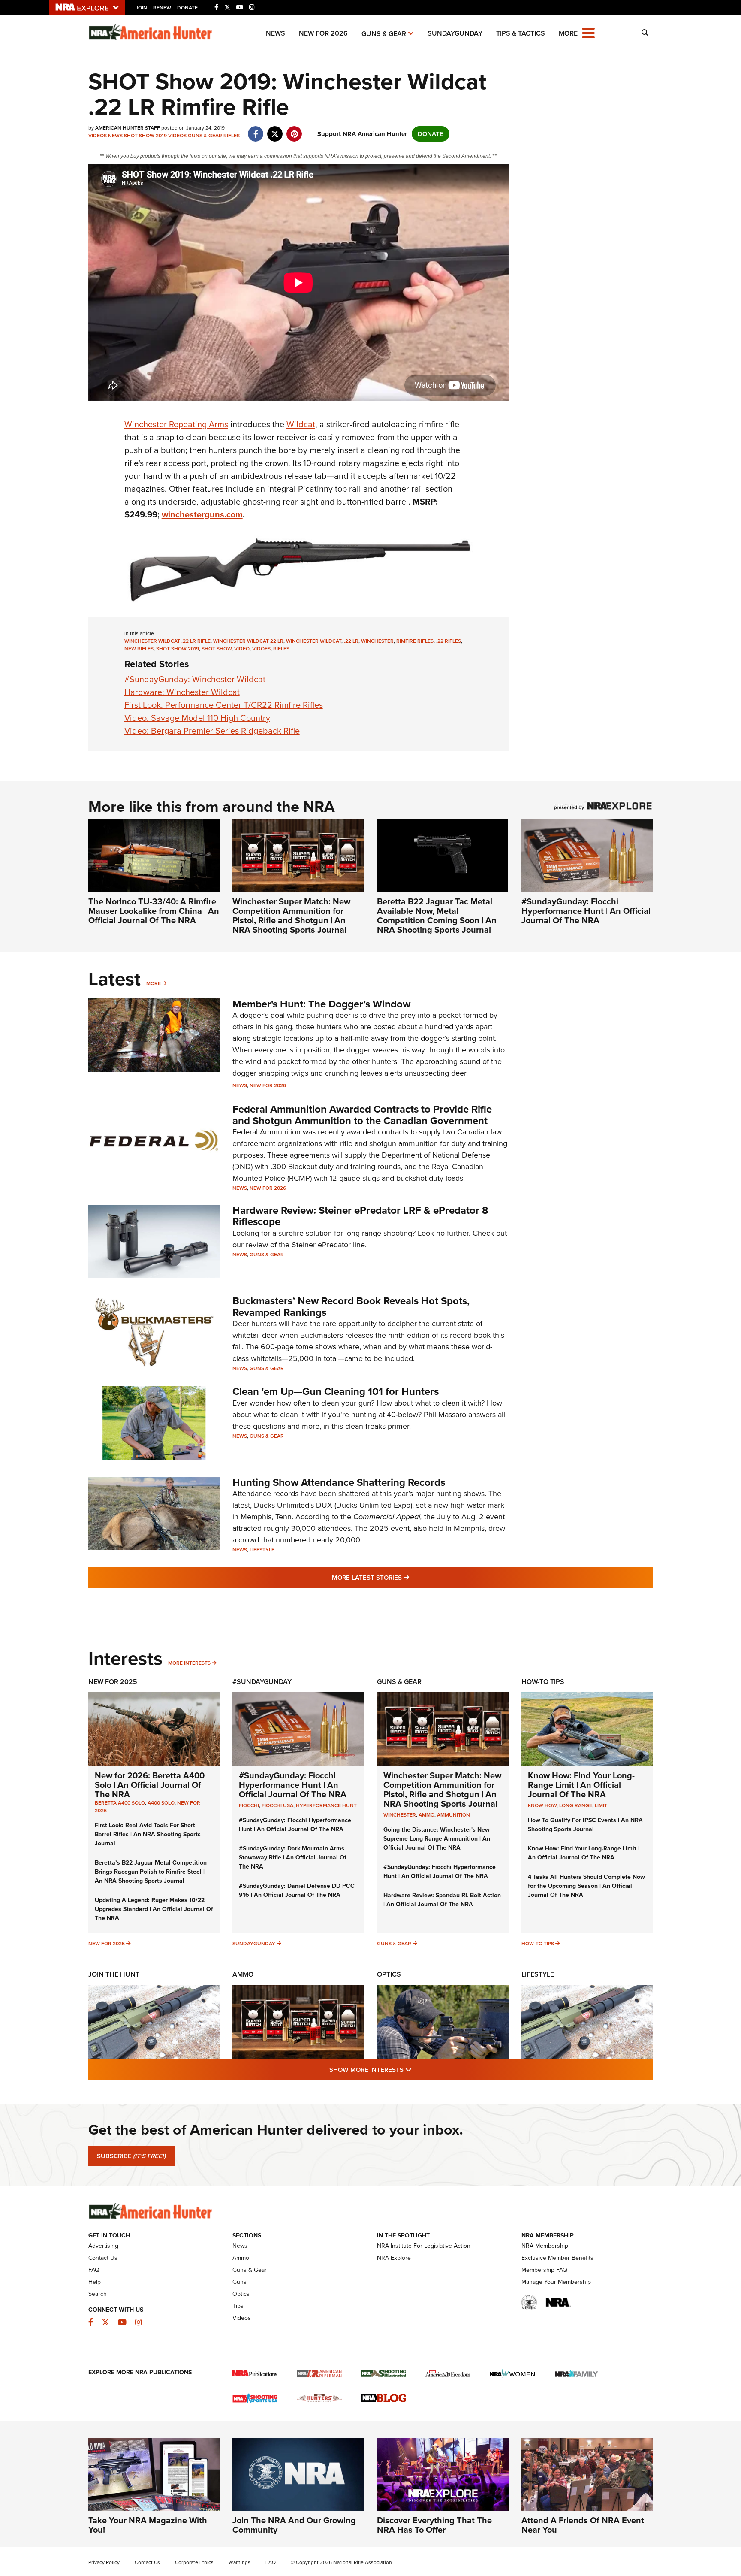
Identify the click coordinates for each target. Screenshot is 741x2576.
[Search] (645, 33)
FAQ (94, 2270)
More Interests (189, 1663)
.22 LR (351, 641)
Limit (601, 1805)
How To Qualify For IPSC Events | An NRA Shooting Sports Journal (585, 1825)
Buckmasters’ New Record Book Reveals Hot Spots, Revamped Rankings (351, 1306)
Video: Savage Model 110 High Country (197, 718)
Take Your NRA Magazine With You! (148, 2525)
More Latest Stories (405, 1577)
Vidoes (261, 649)
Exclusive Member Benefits (557, 2258)
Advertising (103, 2246)
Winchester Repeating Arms (176, 424)
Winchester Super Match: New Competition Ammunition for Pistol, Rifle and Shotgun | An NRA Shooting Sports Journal (291, 916)
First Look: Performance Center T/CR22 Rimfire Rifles (224, 705)
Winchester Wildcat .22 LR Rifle (167, 641)
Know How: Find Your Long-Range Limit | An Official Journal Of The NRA (581, 1785)
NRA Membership (545, 2246)
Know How (542, 1805)
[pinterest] (294, 130)
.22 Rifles (449, 641)
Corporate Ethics (194, 2562)
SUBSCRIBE (131, 2156)
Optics (389, 1974)
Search (98, 2294)
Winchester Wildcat (314, 641)
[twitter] (275, 130)
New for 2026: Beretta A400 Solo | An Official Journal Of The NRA (150, 1785)
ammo (426, 1815)
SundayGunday (455, 33)
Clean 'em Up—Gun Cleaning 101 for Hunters (336, 1391)
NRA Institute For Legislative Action (424, 2246)
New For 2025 (113, 1682)
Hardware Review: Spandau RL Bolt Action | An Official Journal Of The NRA (442, 1900)
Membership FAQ (544, 2270)
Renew (162, 8)
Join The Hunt (114, 1974)
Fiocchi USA (277, 1805)
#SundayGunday (262, 1682)
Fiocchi (249, 1805)
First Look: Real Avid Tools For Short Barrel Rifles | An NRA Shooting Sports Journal (148, 1834)
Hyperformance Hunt (326, 1805)
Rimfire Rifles (415, 641)
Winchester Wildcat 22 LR (248, 641)
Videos (98, 136)
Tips (238, 2306)
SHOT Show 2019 (145, 136)
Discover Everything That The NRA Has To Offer (434, 2525)
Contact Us (103, 2258)
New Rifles (139, 649)
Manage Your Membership (556, 2282)
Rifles (232, 136)
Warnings (239, 2562)
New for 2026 (323, 33)
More (154, 983)
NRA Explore (394, 2258)
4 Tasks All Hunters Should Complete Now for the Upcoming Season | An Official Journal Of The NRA (586, 1886)
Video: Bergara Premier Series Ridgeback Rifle (212, 731)
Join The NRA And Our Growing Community (294, 2525)
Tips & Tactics (521, 33)
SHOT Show (217, 649)
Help (95, 2282)
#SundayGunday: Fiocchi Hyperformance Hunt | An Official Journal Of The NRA (586, 911)
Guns (239, 2282)
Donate (187, 8)
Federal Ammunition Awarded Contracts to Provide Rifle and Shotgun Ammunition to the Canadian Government (362, 1115)
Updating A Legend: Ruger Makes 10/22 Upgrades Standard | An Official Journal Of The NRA (154, 1909)
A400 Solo (161, 1803)
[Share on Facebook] (256, 130)
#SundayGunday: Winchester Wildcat (195, 679)
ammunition (453, 1815)
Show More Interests (417, 2070)
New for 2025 (107, 1944)
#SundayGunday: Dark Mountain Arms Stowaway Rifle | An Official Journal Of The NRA (293, 1858)
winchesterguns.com (202, 514)
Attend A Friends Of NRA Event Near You (583, 2525)
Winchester (377, 641)
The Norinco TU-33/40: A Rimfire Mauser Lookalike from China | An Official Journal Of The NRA (154, 911)
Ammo (243, 1974)
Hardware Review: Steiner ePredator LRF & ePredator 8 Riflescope (360, 1216)
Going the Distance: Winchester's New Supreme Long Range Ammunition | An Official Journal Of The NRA (437, 1839)
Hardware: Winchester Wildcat (182, 692)
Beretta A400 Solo (120, 1803)
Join (141, 8)
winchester (400, 1815)
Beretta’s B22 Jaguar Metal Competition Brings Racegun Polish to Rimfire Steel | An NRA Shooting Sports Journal (151, 1872)
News (276, 33)
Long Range (576, 1805)
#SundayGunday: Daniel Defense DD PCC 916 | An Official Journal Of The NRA (297, 1890)
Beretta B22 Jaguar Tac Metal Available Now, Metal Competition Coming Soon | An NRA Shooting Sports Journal (437, 916)
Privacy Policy (104, 2562)
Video (242, 649)
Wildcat (301, 424)
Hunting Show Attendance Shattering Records (339, 1482)
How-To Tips (543, 1682)
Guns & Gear (384, 34)
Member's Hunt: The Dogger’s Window (321, 1004)
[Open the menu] (588, 32)
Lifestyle (262, 1550)
